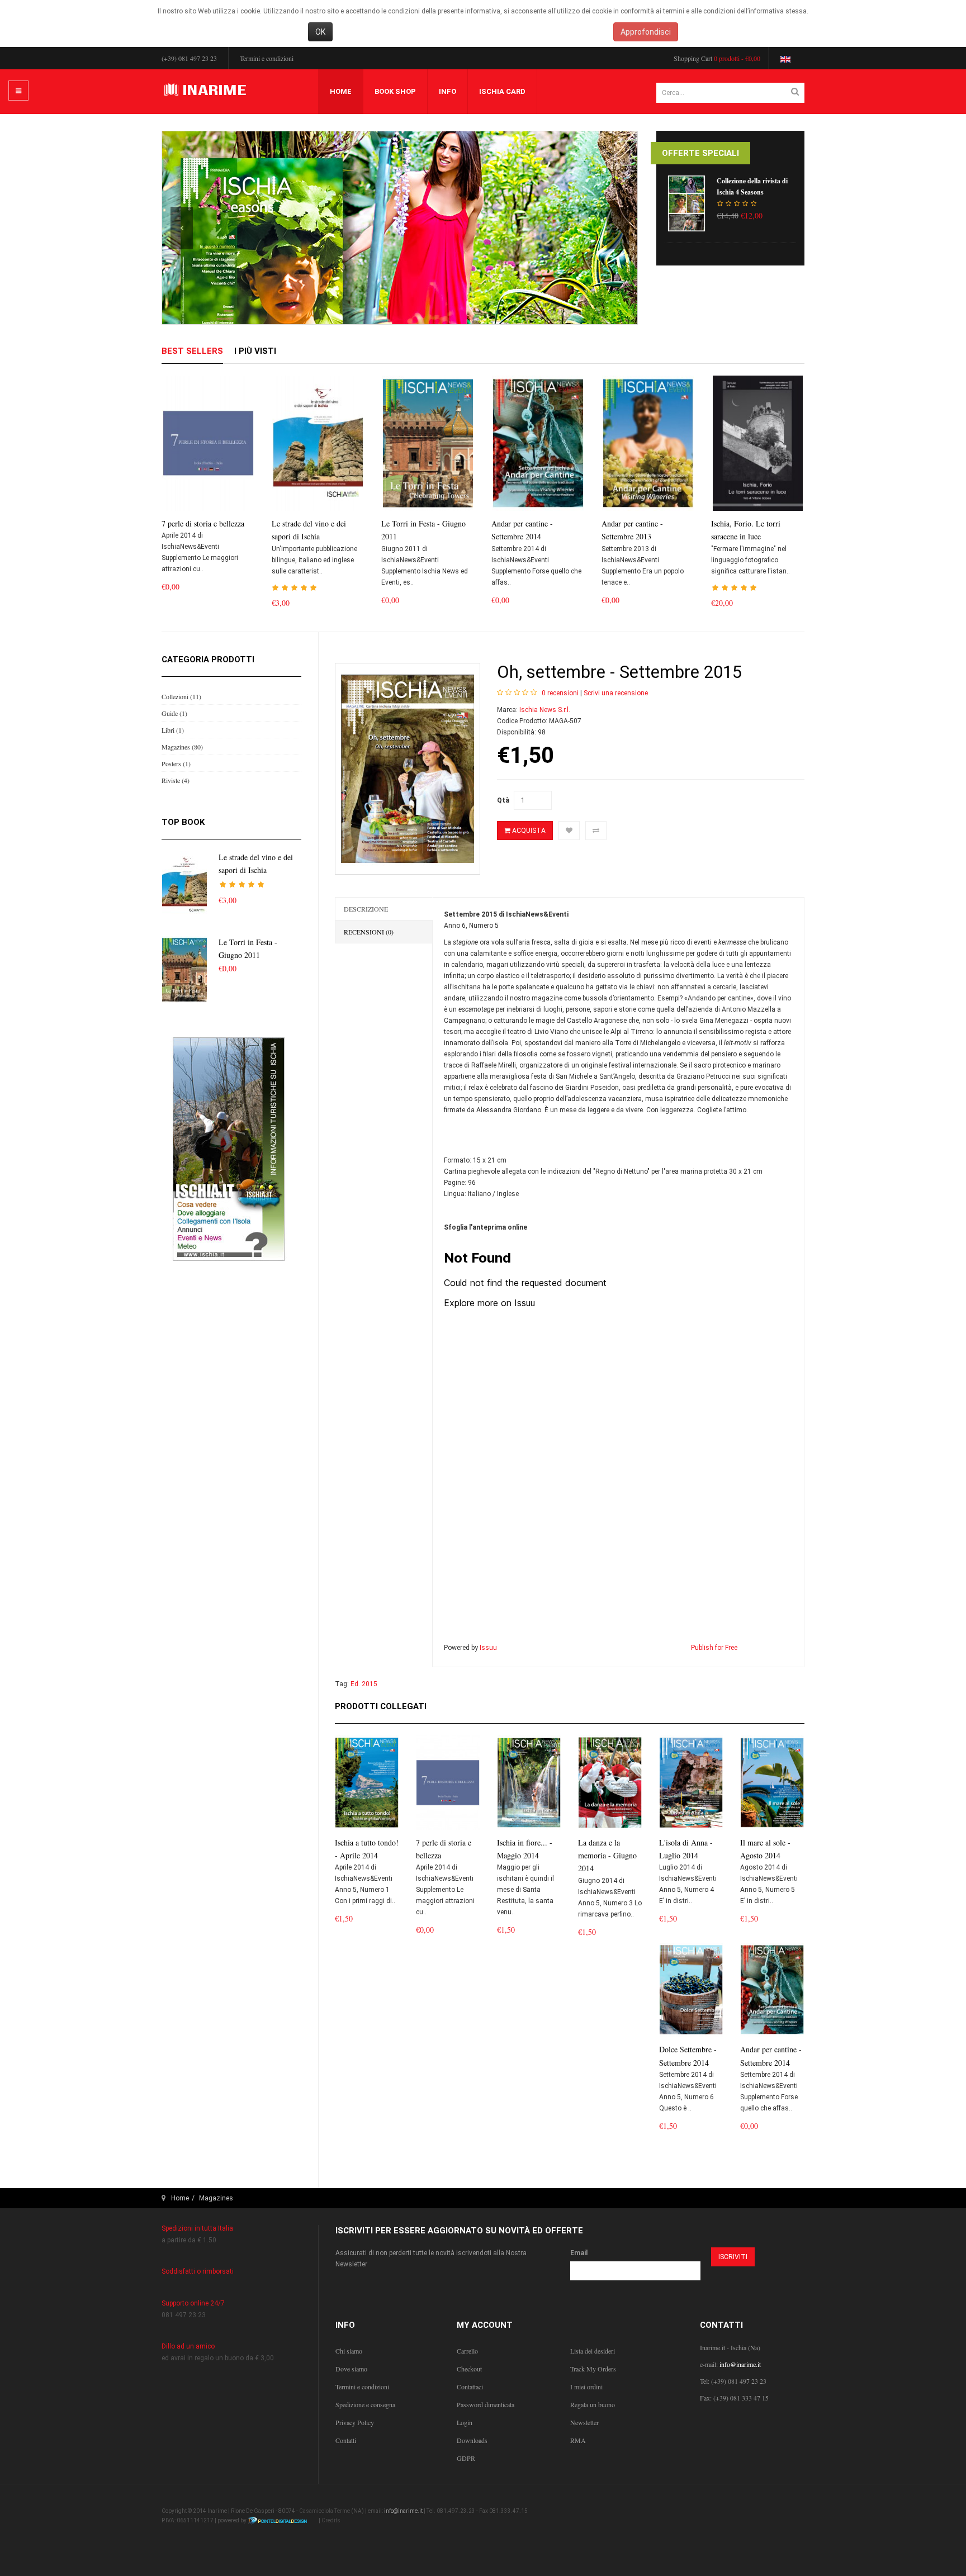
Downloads (472, 2440)
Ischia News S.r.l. (545, 710)
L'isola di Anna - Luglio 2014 (686, 1849)
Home (341, 91)
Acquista (528, 831)
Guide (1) (174, 713)
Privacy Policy (355, 2422)
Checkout (469, 2369)
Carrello (467, 2351)
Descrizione (366, 909)
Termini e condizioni (267, 58)
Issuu (488, 1648)
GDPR (466, 2458)
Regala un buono (593, 2404)
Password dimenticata (486, 2404)
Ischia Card (502, 91)
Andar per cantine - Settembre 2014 (522, 530)
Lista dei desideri (593, 2351)
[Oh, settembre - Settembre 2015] (408, 769)
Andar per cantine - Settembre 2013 (632, 530)
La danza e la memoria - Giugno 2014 (607, 1856)
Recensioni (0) (369, 932)
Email (579, 2253)
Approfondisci (646, 32)
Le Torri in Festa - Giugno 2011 (423, 530)
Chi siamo (349, 2351)
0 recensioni (560, 693)
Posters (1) (176, 763)
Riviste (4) (176, 780)
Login (465, 2422)
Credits (331, 2520)
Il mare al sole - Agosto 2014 (765, 1849)
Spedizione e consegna (365, 2404)
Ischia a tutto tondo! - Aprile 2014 (367, 1849)
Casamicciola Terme (325, 2511)
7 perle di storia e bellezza (203, 523)
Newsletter (584, 2422)
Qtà (503, 800)
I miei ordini (586, 2387)
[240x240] (229, 1149)
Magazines (216, 2198)
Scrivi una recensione (616, 693)
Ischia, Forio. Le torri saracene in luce (746, 530)
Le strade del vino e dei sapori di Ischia (309, 530)
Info (448, 91)
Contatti (346, 2440)
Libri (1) (173, 730)
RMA (578, 2440)
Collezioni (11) (181, 696)
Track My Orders (593, 2369)
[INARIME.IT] (207, 91)
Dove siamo (351, 2369)
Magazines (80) (182, 747)
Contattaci (470, 2387)
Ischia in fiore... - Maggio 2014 (525, 1849)
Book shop (395, 91)
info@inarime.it (740, 2364)
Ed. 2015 (364, 1684)
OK (320, 32)
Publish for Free (714, 1648)
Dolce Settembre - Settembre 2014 (688, 2056)
